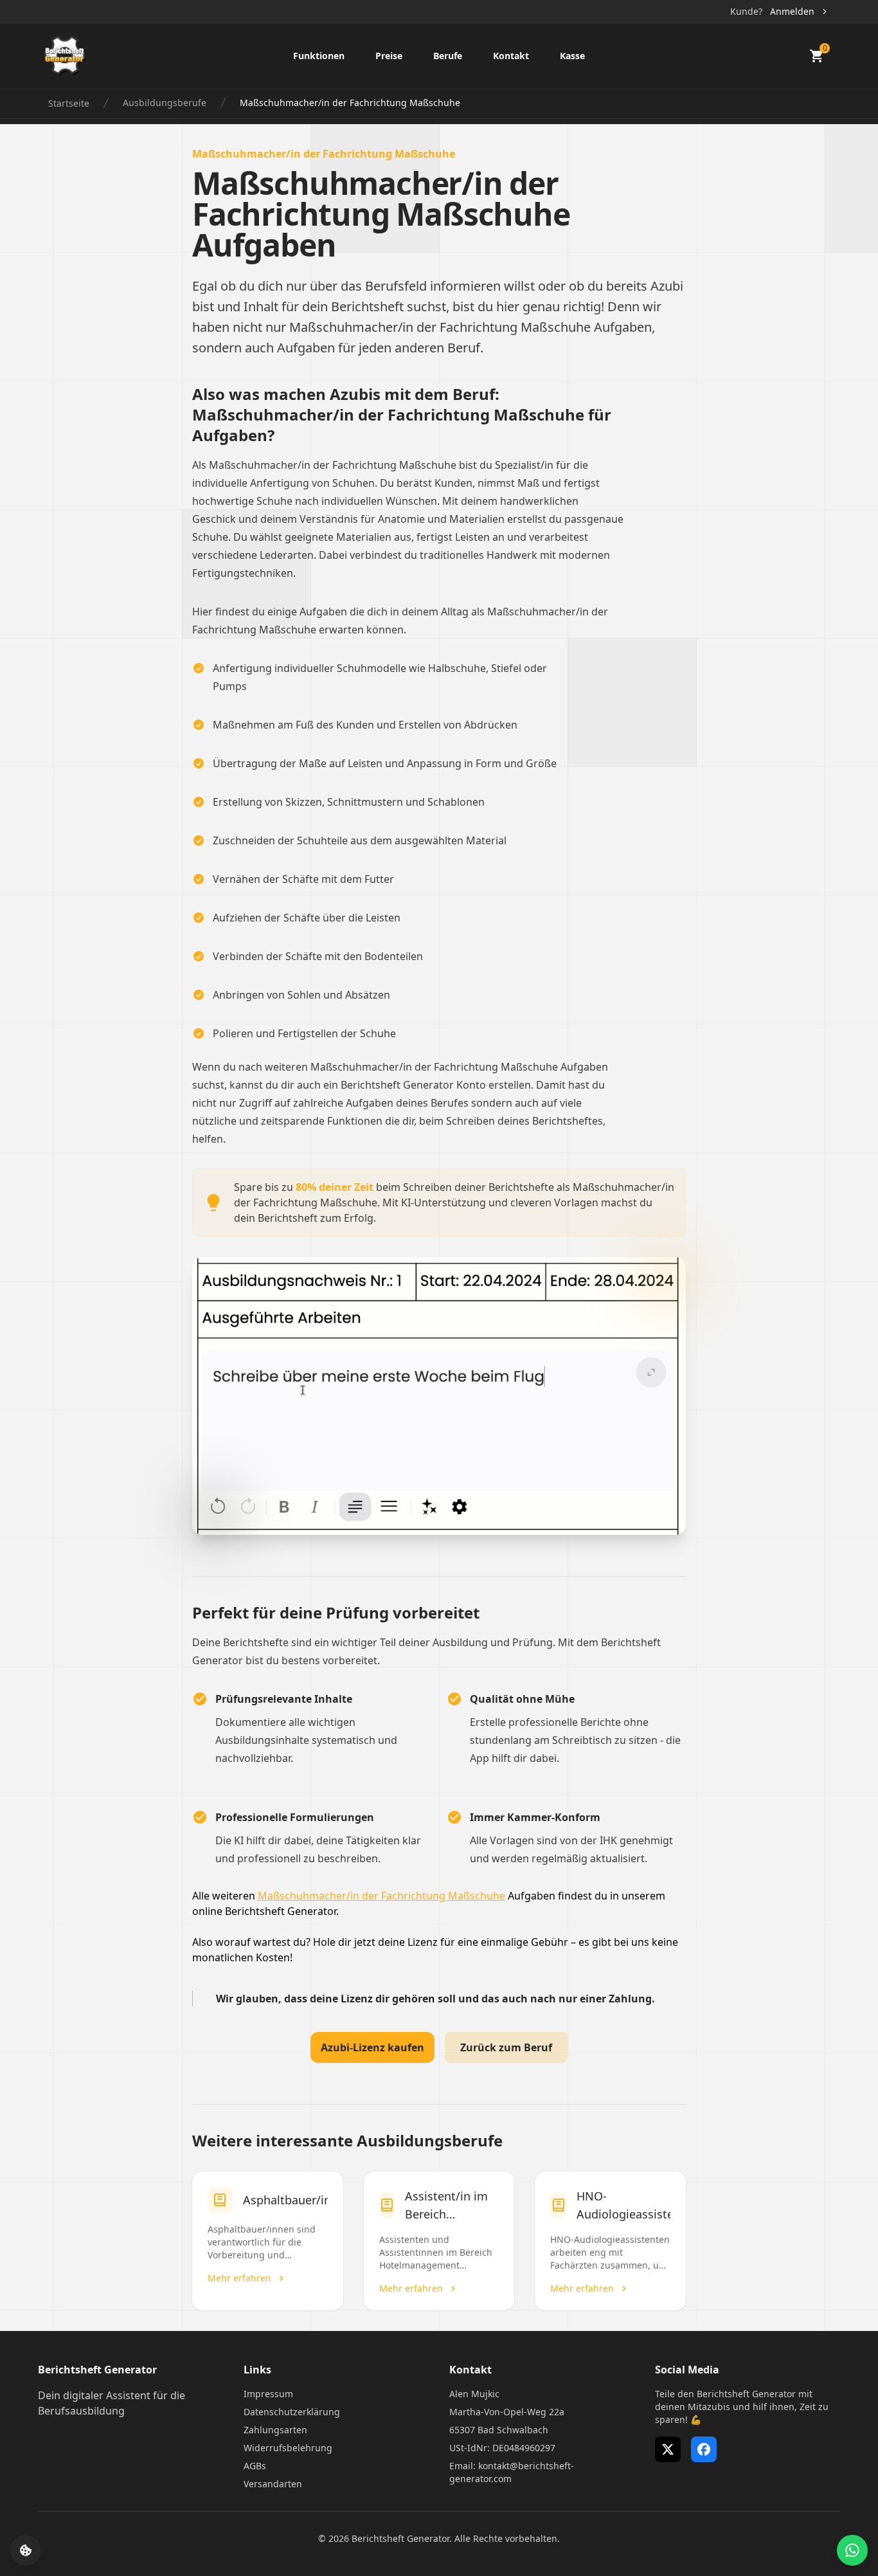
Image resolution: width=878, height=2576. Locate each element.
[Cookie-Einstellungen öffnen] (26, 2550)
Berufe (448, 56)
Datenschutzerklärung (292, 2412)
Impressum (268, 2394)
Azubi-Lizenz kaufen (372, 2047)
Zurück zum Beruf (506, 2047)
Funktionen (319, 56)
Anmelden (792, 11)
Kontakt (511, 56)
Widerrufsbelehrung (288, 2448)
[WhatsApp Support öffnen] (852, 2550)
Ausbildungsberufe (165, 103)
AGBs (255, 2466)
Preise (389, 56)
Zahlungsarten (275, 2430)
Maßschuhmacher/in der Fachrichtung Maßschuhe (381, 1896)
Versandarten (273, 2484)
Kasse (572, 56)
